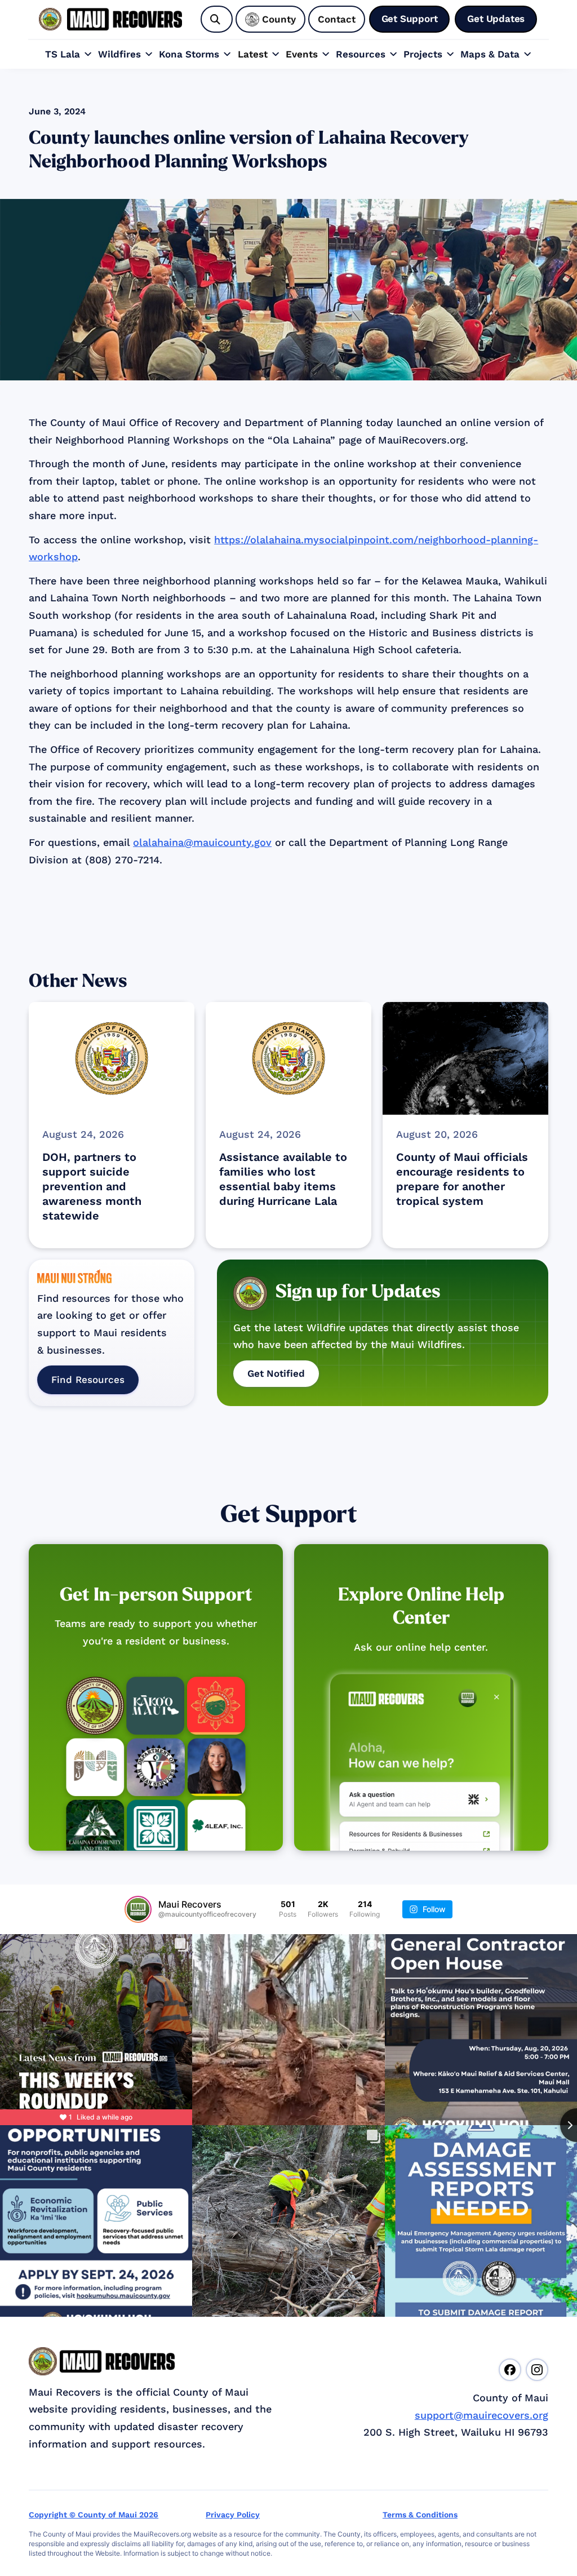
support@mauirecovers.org (481, 2415)
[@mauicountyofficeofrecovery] (138, 1909)
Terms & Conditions (420, 2515)
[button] (69, 54)
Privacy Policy (233, 2515)
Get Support (289, 1515)
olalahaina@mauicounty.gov (202, 842)
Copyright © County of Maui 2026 (94, 2515)
